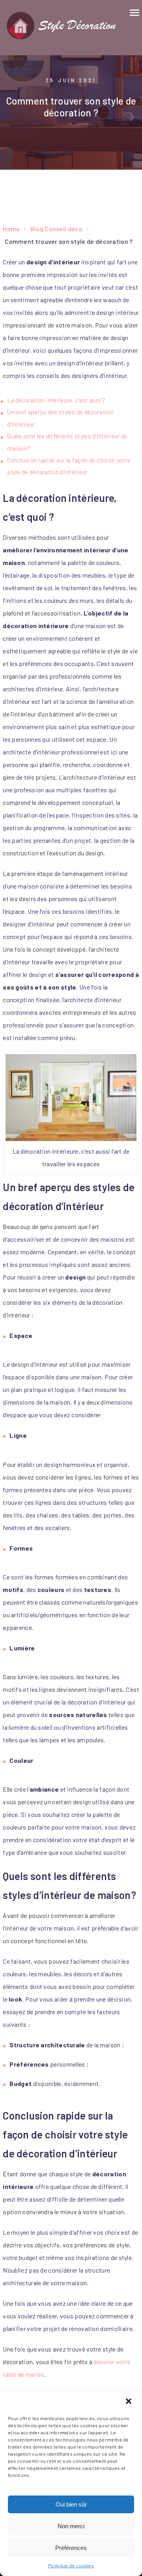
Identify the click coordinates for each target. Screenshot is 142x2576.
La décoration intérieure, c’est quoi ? (56, 400)
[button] (129, 2402)
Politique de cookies (71, 2565)
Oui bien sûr (71, 2504)
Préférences (71, 2548)
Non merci (71, 2526)
